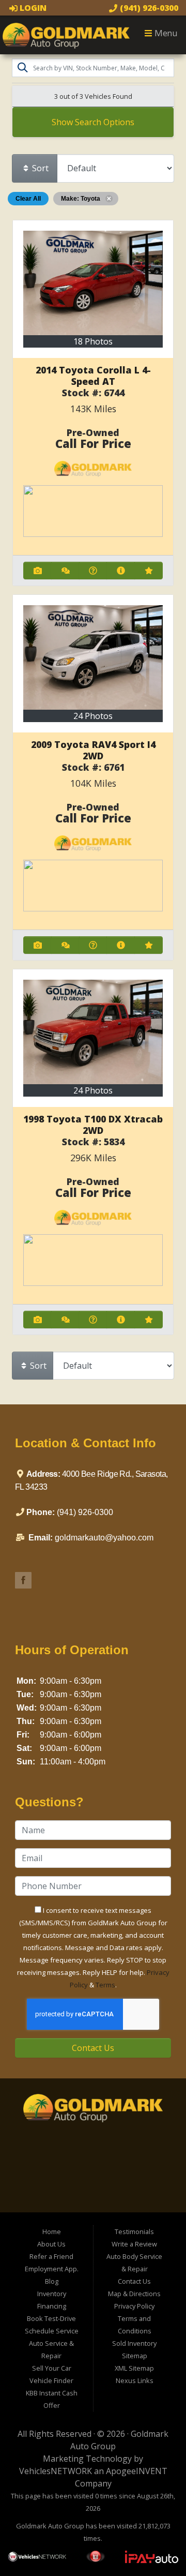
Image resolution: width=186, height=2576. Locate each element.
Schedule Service (52, 2331)
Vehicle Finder (51, 2380)
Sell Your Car (52, 2368)
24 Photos (93, 716)
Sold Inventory (134, 2343)
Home (52, 2231)
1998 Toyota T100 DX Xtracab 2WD (93, 1125)
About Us (51, 2244)
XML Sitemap (134, 2368)
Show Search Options (93, 122)
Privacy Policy (134, 2306)
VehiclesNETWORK (56, 2471)
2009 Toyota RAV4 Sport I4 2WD (93, 750)
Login (32, 8)
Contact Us (93, 2048)
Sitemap (135, 2356)
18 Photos (93, 341)
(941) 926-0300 (148, 8)
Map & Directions (134, 2294)
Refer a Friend (51, 2256)
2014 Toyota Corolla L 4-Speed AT (93, 376)
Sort (39, 168)
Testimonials (134, 2231)
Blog (52, 2281)
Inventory (52, 2294)
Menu (165, 33)
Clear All (28, 199)
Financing (52, 2306)
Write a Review (134, 2244)
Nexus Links (135, 2380)
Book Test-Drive (51, 2318)
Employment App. (52, 2269)
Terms (105, 1985)
